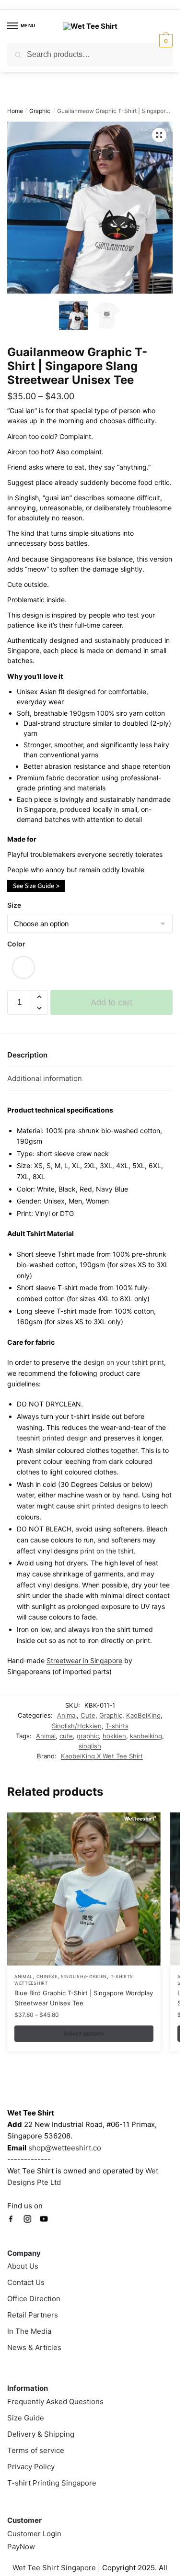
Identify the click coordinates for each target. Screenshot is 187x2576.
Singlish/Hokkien (77, 1726)
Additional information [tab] (45, 1078)
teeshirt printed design (52, 1438)
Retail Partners (33, 2315)
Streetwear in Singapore (84, 1660)
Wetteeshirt (31, 1983)
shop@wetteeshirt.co (65, 2148)
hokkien (114, 1736)
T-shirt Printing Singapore (52, 2483)
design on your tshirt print (124, 1362)
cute (66, 1736)
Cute (88, 1715)
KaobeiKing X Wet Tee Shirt (102, 1756)
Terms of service (36, 2450)
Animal (67, 1715)
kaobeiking (146, 1736)
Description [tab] (27, 1055)
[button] (159, 135)
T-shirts (117, 1726)
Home (15, 111)
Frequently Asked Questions (55, 2402)
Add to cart (111, 1002)
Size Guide (26, 2418)
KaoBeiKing (143, 1715)
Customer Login (34, 2534)
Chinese (47, 1976)
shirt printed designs (109, 1506)
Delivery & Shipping (41, 2434)
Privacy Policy (31, 2467)
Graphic (40, 111)
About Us (23, 2266)
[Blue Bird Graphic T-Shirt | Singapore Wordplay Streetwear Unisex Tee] (84, 1889)
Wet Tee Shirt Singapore (54, 2568)
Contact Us (26, 2282)
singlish (90, 1746)
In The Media (29, 2331)
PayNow (21, 2547)
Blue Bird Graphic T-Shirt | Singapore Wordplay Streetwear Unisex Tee (84, 1998)
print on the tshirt (107, 1551)
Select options (84, 2033)
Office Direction (34, 2299)
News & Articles (34, 2347)
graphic (88, 1736)
